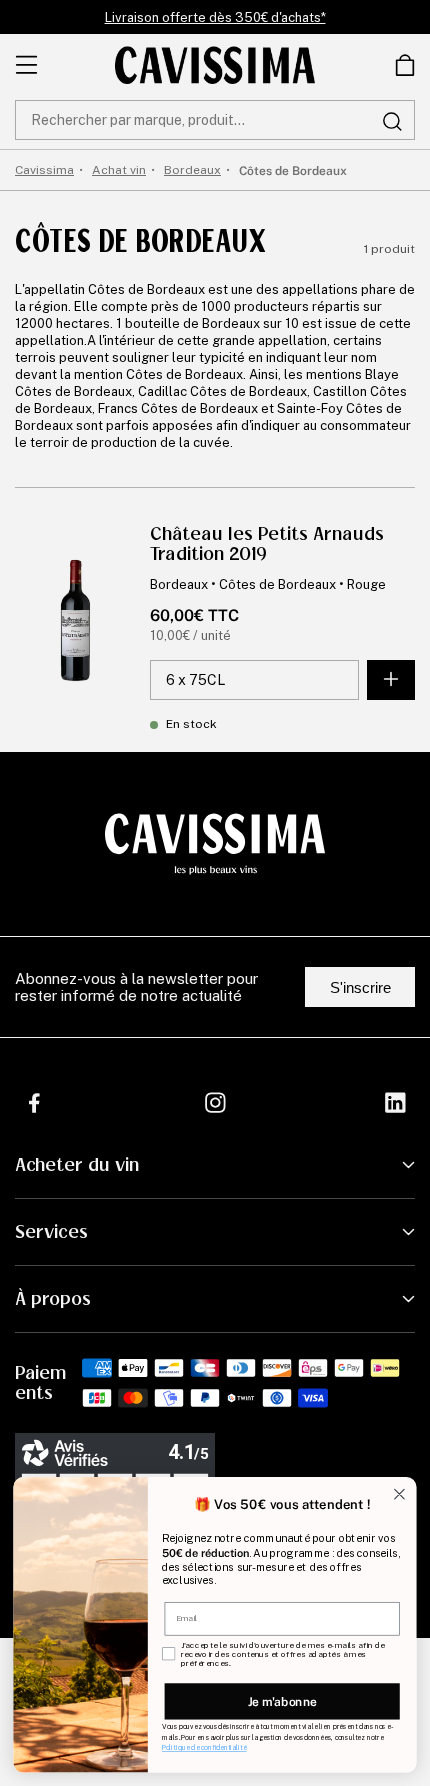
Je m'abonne (282, 1700)
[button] (405, 65)
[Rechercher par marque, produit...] (392, 121)
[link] (405, 65)
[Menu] (26, 65)
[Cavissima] (215, 65)
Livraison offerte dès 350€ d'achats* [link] (215, 17)
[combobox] (215, 120)
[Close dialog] (400, 1494)
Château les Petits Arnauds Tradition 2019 (267, 544)
